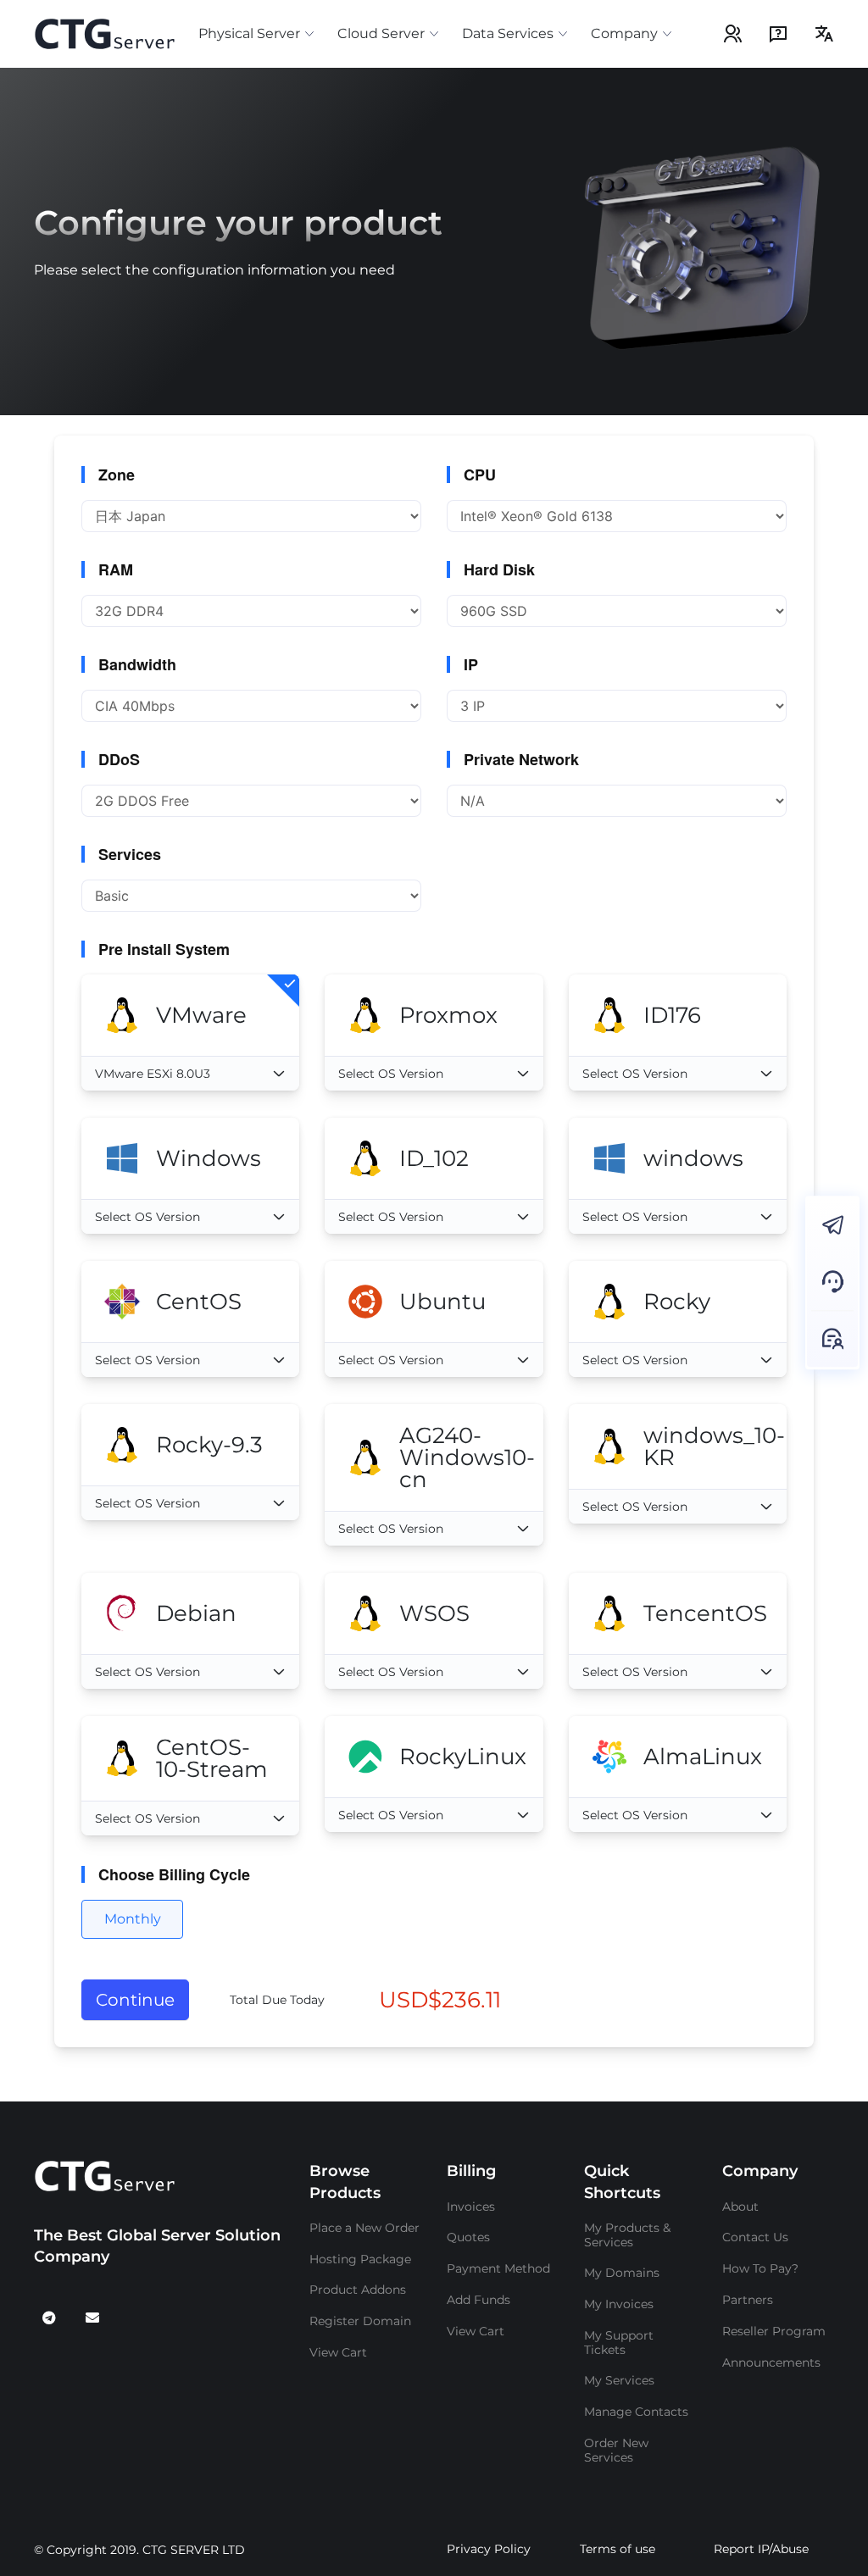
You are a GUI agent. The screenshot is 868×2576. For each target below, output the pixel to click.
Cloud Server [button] (381, 33)
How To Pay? (760, 2268)
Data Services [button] (508, 33)
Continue (135, 2000)
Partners (748, 2300)
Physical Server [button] (249, 33)
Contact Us (755, 2237)
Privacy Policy (489, 2549)
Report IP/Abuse (761, 2549)
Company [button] (624, 33)
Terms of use (618, 2549)
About (740, 2207)
